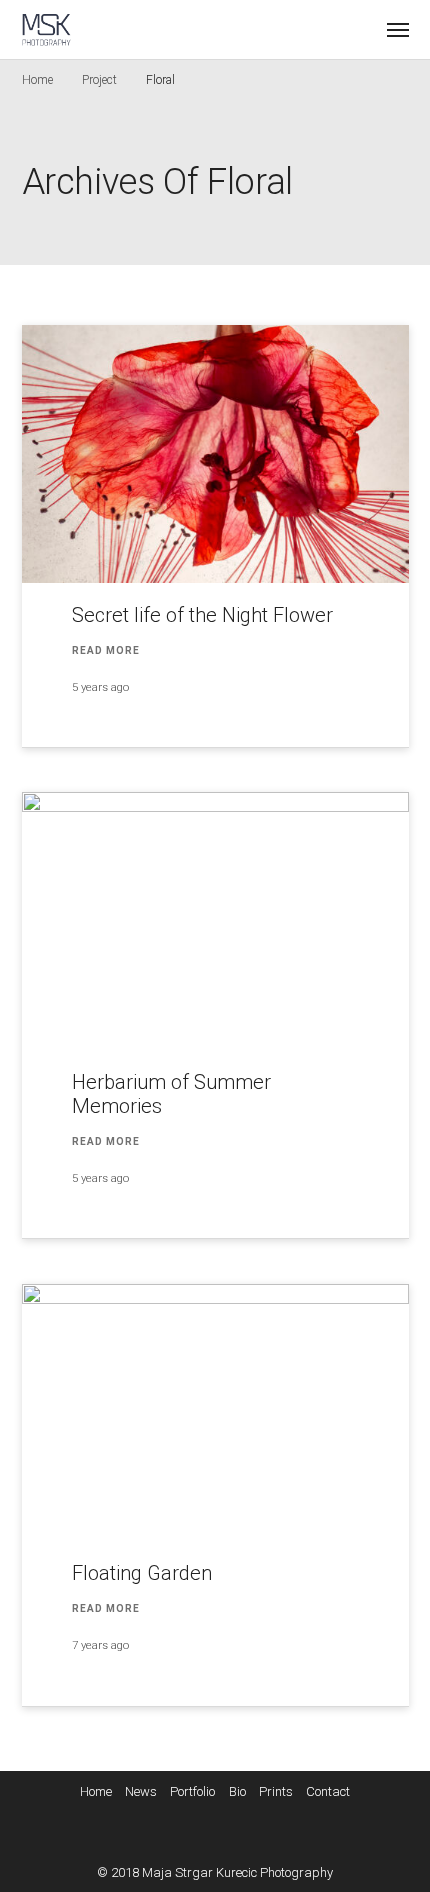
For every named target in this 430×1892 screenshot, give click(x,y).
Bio (237, 1791)
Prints (276, 1791)
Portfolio (192, 1791)
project (99, 80)
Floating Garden (142, 1573)
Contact (328, 1791)
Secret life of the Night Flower (202, 615)
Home (37, 80)
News (141, 1791)
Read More (106, 650)
